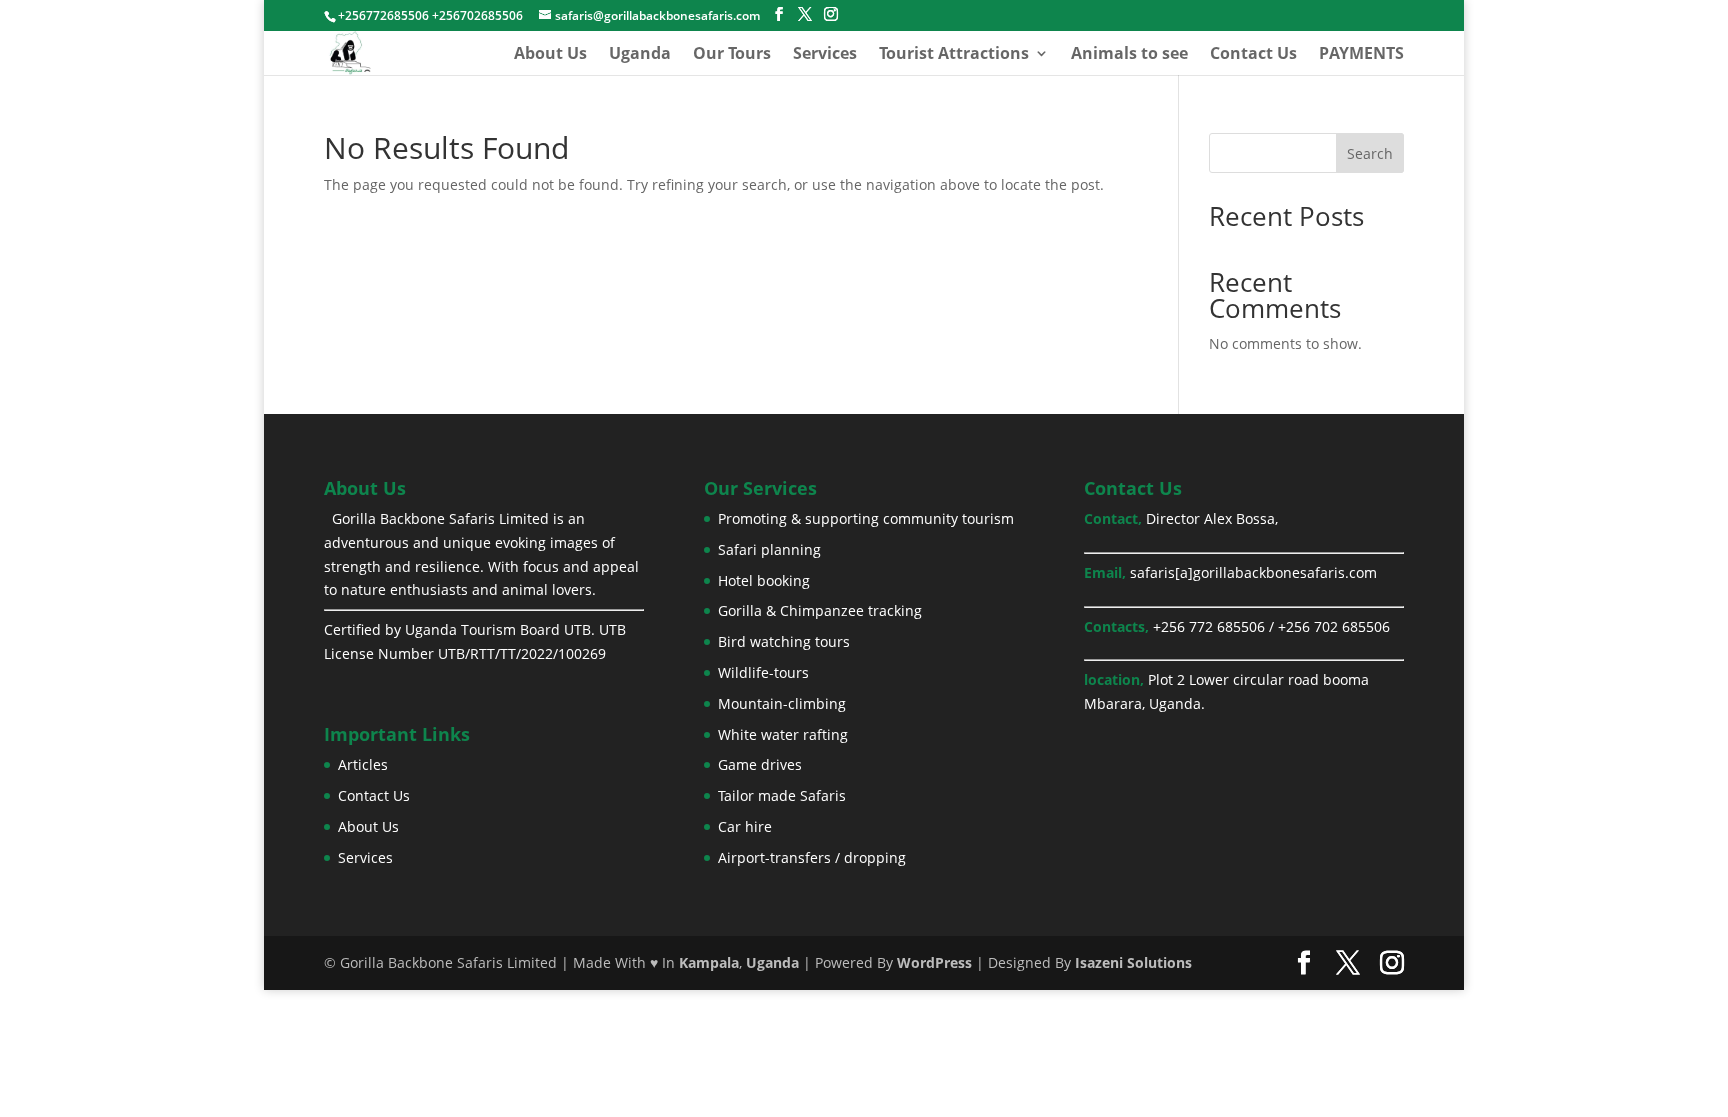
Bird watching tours (784, 641)
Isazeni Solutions (1133, 962)
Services (825, 55)
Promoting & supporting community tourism (866, 518)
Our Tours (732, 55)
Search (1370, 153)
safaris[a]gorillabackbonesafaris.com (1253, 572)
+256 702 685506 (1334, 626)
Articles (363, 764)
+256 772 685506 (1209, 626)
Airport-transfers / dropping (812, 857)
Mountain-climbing (782, 703)
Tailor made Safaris (782, 795)
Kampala (709, 962)
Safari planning (769, 549)
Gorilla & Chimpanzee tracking (820, 610)
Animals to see (1129, 55)
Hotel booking (764, 580)
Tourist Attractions (954, 55)
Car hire (745, 826)
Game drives (760, 764)
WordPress (934, 962)
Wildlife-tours (763, 672)
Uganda (640, 55)
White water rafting (783, 734)
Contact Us (1253, 55)
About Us (550, 55)
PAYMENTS (1361, 55)
